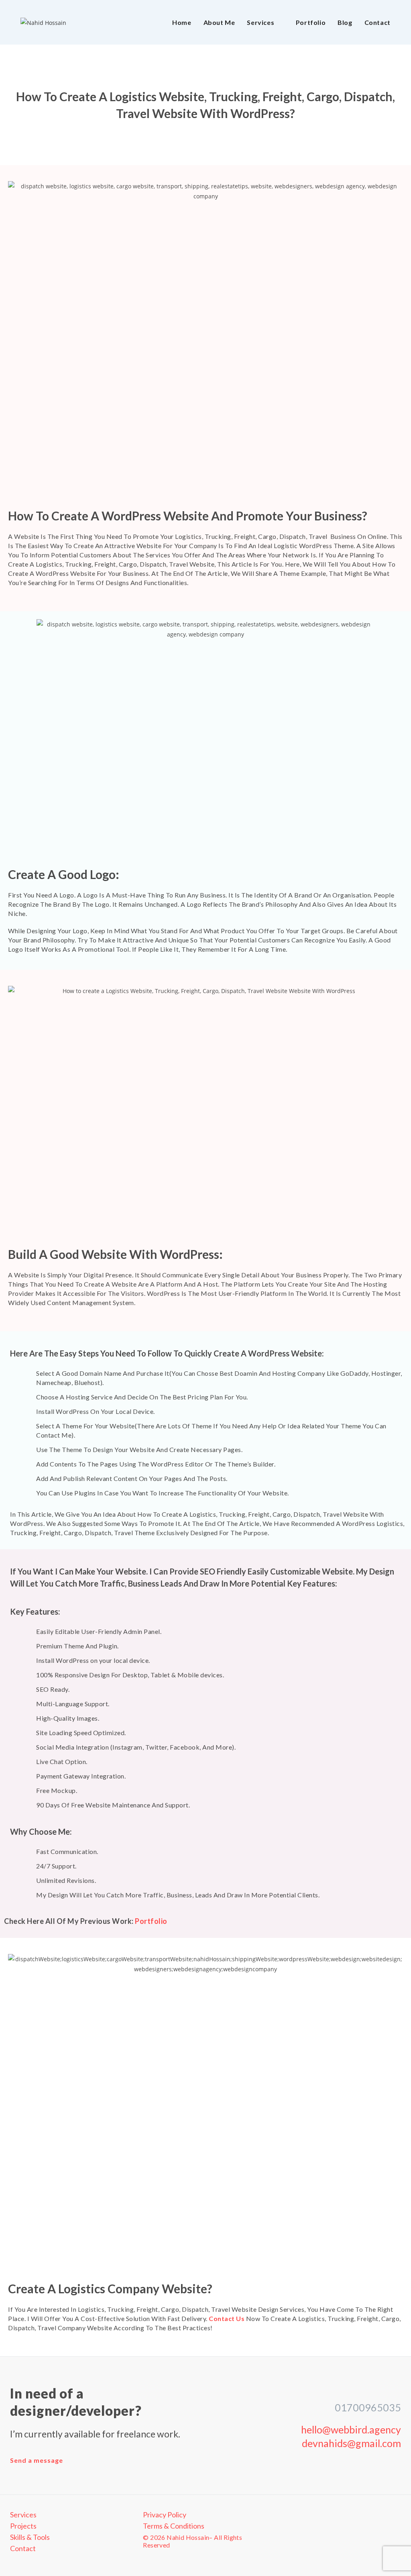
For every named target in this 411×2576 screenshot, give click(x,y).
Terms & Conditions (174, 2526)
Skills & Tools (30, 2537)
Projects (23, 2526)
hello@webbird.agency (351, 2429)
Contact (23, 2548)
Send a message (37, 2460)
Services (23, 2515)
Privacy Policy (165, 2515)
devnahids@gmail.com (351, 2443)
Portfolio (151, 1921)
